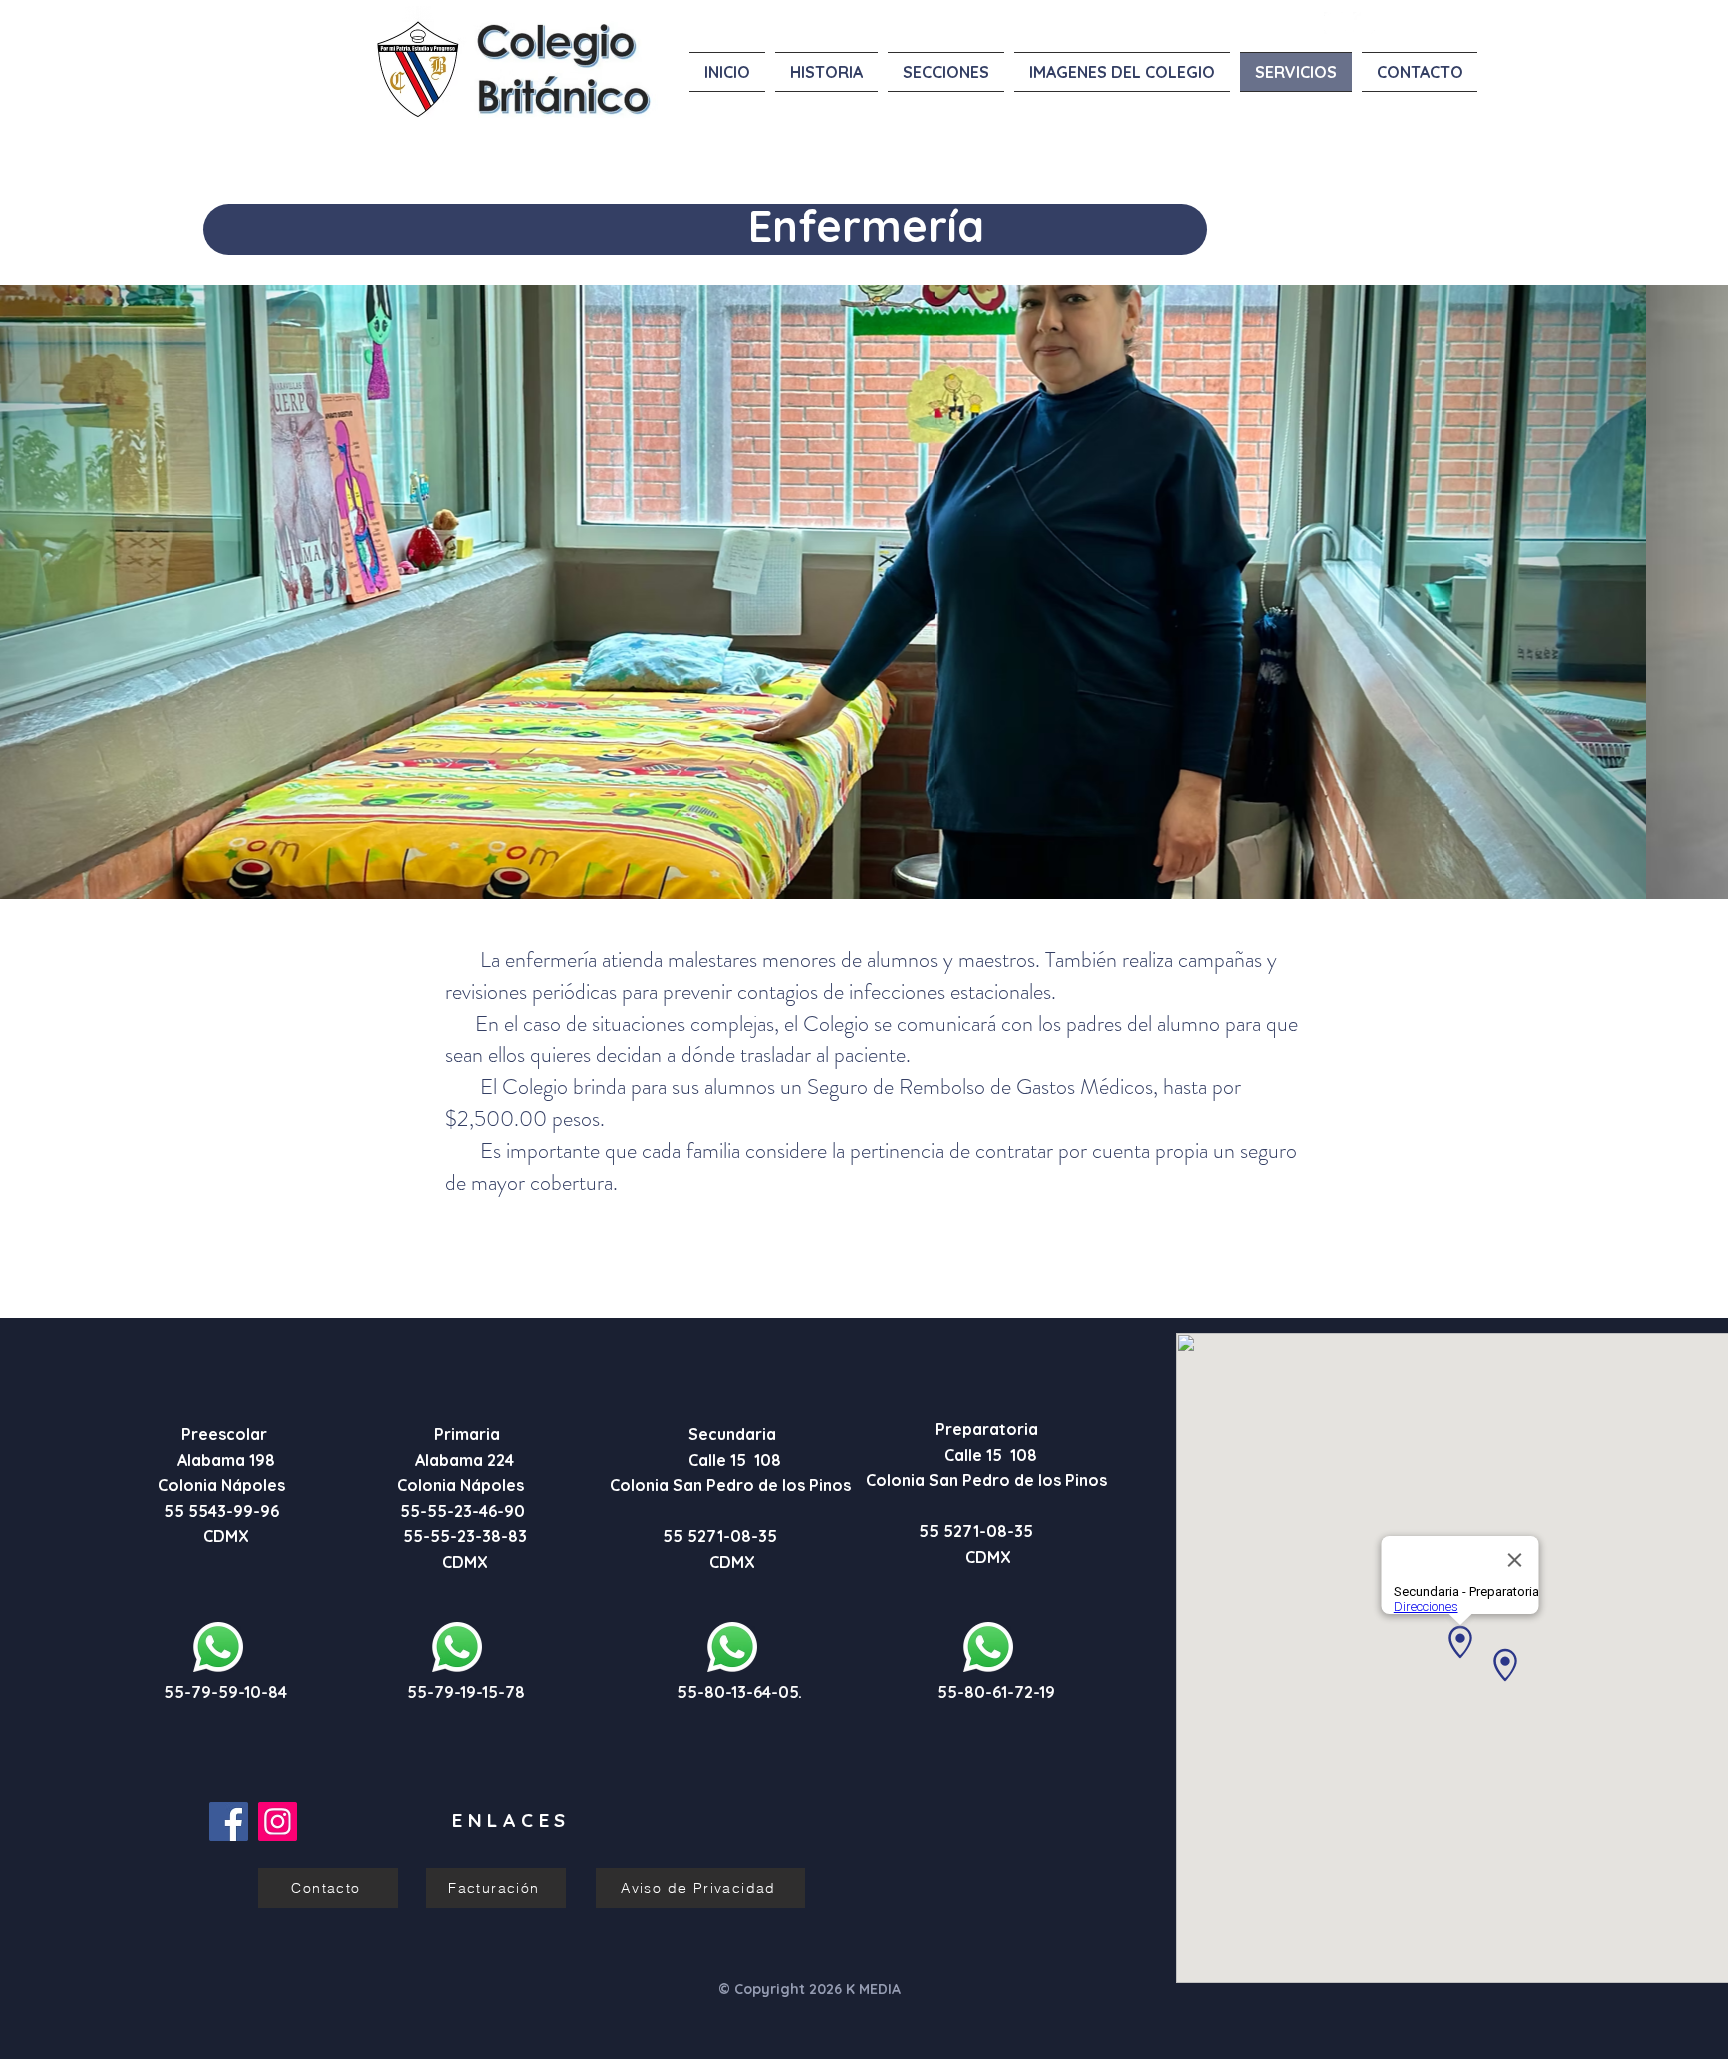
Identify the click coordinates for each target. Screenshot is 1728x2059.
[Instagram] (277, 1821)
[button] (864, 592)
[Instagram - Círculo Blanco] (1364, 23)
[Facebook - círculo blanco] (1335, 23)
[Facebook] (228, 1821)
